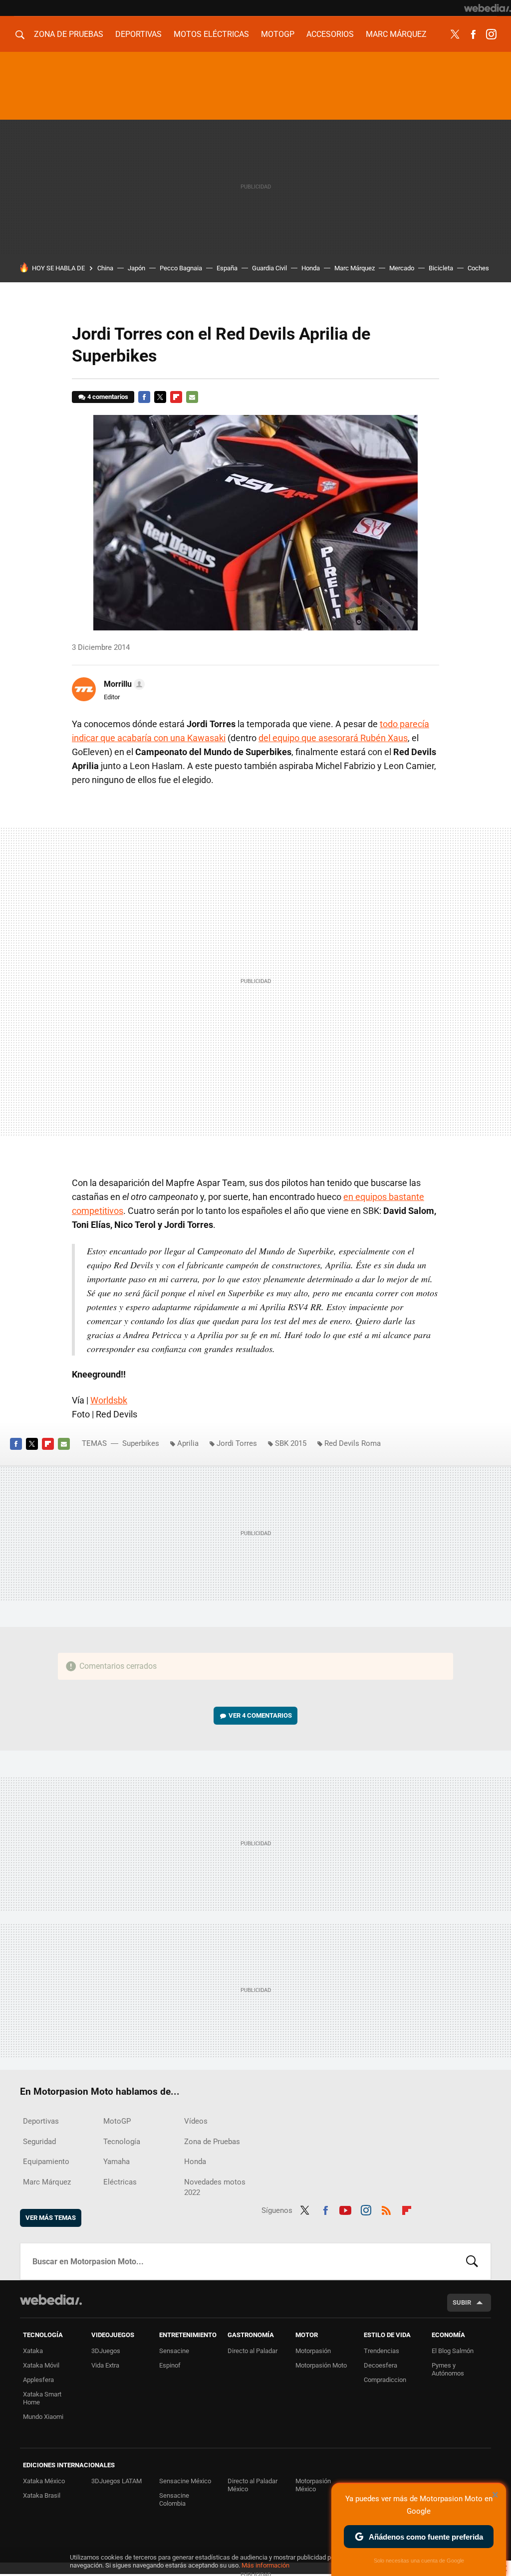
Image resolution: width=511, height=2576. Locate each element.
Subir (462, 2302)
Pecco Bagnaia (181, 268)
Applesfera (38, 2380)
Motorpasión (313, 2351)
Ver (260, 1715)
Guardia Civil (269, 268)
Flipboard (176, 397)
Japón (136, 268)
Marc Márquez (396, 34)
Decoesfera (381, 2365)
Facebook (473, 34)
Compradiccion (385, 2380)
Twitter (455, 34)
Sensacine (174, 2351)
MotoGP (278, 34)
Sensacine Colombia (174, 2499)
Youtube (345, 2209)
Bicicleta (441, 268)
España (227, 268)
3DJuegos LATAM (117, 2481)
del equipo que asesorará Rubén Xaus (333, 738)
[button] (123, 684)
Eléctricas (120, 2182)
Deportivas (138, 34)
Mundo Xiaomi (43, 2417)
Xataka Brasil (42, 2495)
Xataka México (44, 2481)
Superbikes (141, 1443)
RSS (386, 2209)
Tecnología (122, 2142)
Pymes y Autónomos (448, 2369)
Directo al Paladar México (253, 2485)
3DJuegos (106, 2351)
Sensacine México (185, 2481)
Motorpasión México (313, 2485)
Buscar (472, 2261)
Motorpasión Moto (321, 2365)
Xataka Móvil (41, 2365)
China (105, 268)
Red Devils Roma (353, 1443)
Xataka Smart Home (42, 2398)
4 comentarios (108, 397)
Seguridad (39, 2142)
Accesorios (330, 34)
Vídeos (196, 2121)
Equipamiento (46, 2162)
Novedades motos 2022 (215, 2187)
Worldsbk (109, 1400)
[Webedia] (488, 8)
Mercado (402, 268)
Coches (478, 268)
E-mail (192, 397)
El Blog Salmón (453, 2351)
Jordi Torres (237, 1443)
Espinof (170, 2365)
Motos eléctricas (211, 34)
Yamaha (117, 2162)
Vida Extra (105, 2365)
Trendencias (382, 2351)
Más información (265, 2565)
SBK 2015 (291, 1443)
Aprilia (188, 1443)
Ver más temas (51, 2218)
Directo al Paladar (253, 2351)
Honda (311, 268)
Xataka (33, 2351)
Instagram (491, 34)
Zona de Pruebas (69, 34)
